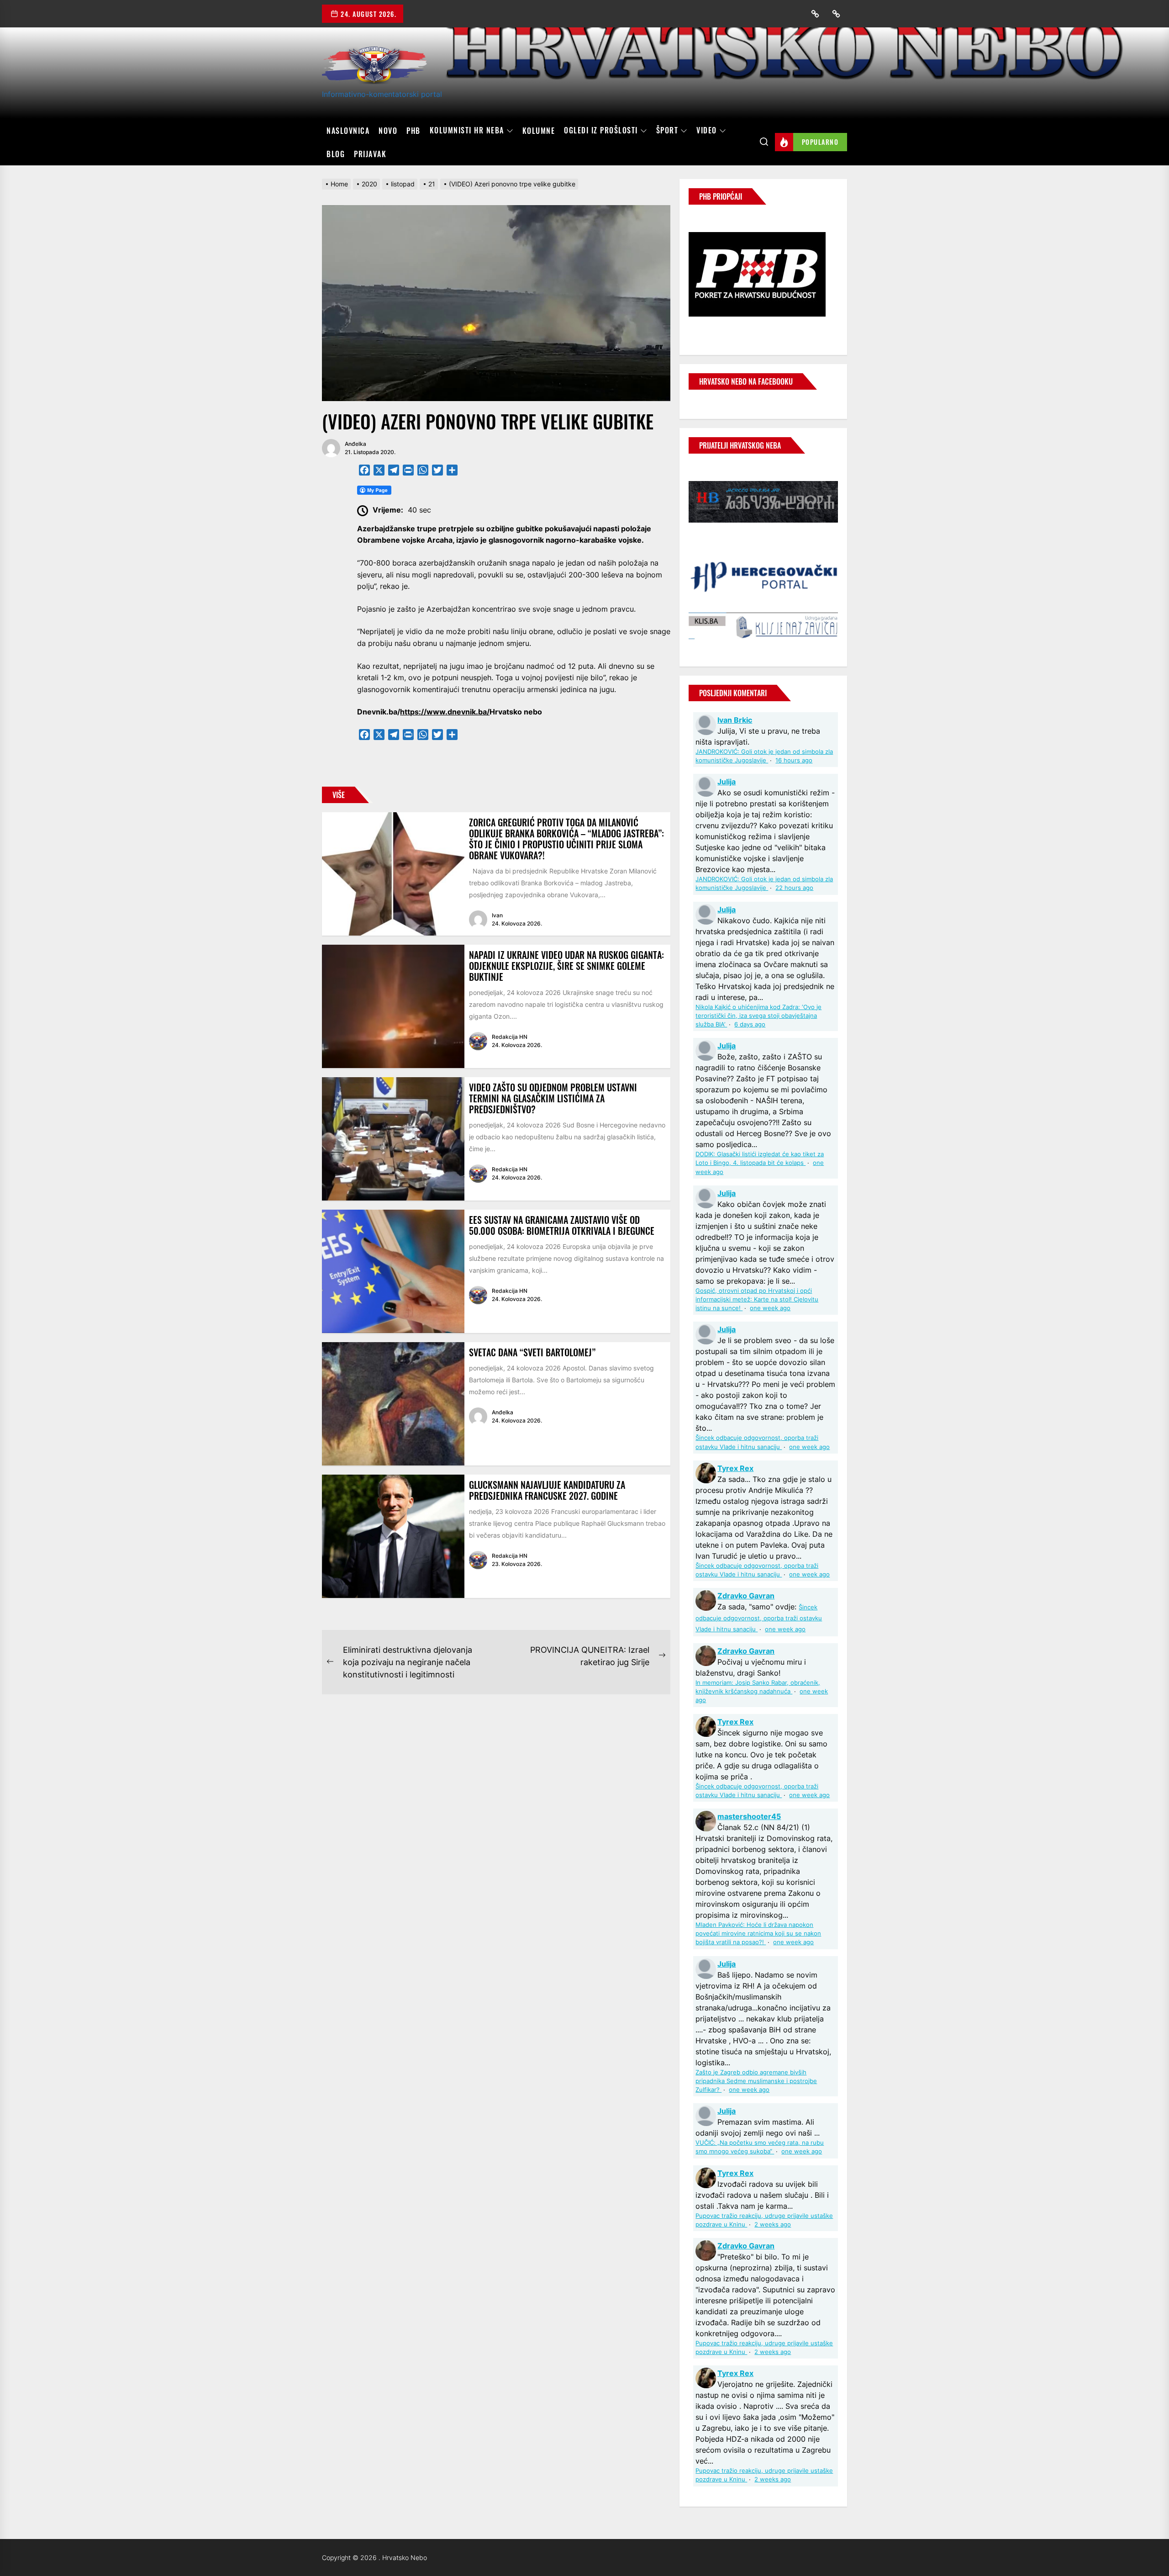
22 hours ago (794, 888)
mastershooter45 (749, 1816)
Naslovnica (348, 131)
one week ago (770, 1308)
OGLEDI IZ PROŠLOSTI (601, 131)
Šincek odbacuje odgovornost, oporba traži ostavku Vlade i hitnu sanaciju (759, 1618)
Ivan (497, 915)
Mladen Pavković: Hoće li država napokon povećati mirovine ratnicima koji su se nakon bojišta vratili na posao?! (758, 1933)
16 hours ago (794, 760)
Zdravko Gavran (746, 1596)
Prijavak (370, 154)
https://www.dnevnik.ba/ (445, 712)
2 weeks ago (773, 2224)
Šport (667, 131)
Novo (388, 131)
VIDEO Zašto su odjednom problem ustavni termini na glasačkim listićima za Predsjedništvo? (553, 1098)
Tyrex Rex (735, 1468)
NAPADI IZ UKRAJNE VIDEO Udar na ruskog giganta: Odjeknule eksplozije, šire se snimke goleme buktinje (566, 966)
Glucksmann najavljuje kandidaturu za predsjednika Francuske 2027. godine (547, 1490)
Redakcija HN (510, 1037)
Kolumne (539, 131)
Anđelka (355, 444)
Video (707, 131)
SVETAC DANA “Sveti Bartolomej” (532, 1352)
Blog (336, 154)
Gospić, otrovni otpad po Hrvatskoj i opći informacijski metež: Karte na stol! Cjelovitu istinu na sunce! (757, 1299)
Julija (727, 782)
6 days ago (750, 1024)
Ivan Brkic (735, 720)
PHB (413, 131)
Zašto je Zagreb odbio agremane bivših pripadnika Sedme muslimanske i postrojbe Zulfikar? (756, 2081)
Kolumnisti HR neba (467, 131)
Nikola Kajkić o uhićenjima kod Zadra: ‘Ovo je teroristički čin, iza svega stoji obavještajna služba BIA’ (758, 1016)
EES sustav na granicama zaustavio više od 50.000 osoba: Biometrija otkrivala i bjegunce (562, 1225)
